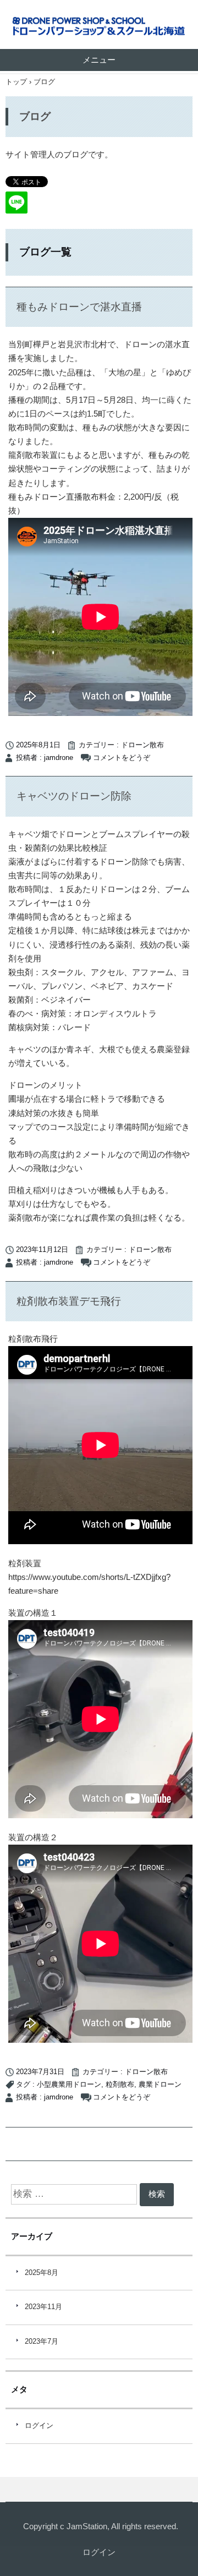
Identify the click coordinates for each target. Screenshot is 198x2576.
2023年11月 (43, 2307)
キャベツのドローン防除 (74, 796)
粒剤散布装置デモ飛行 (69, 1301)
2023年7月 (42, 2342)
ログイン (39, 2426)
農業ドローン (160, 2085)
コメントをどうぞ (122, 758)
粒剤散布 (120, 2085)
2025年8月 (42, 2273)
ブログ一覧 (45, 252)
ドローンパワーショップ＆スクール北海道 (99, 27)
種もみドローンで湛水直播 (79, 307)
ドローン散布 (142, 745)
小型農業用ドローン (69, 2085)
